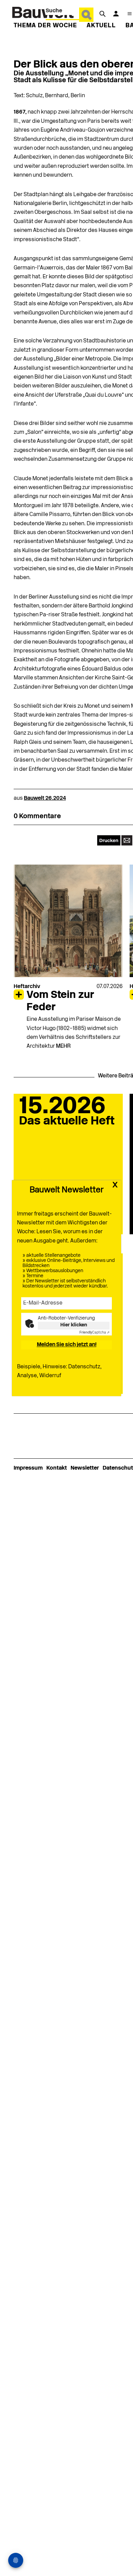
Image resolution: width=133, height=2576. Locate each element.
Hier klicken (74, 1325)
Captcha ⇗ (94, 1333)
